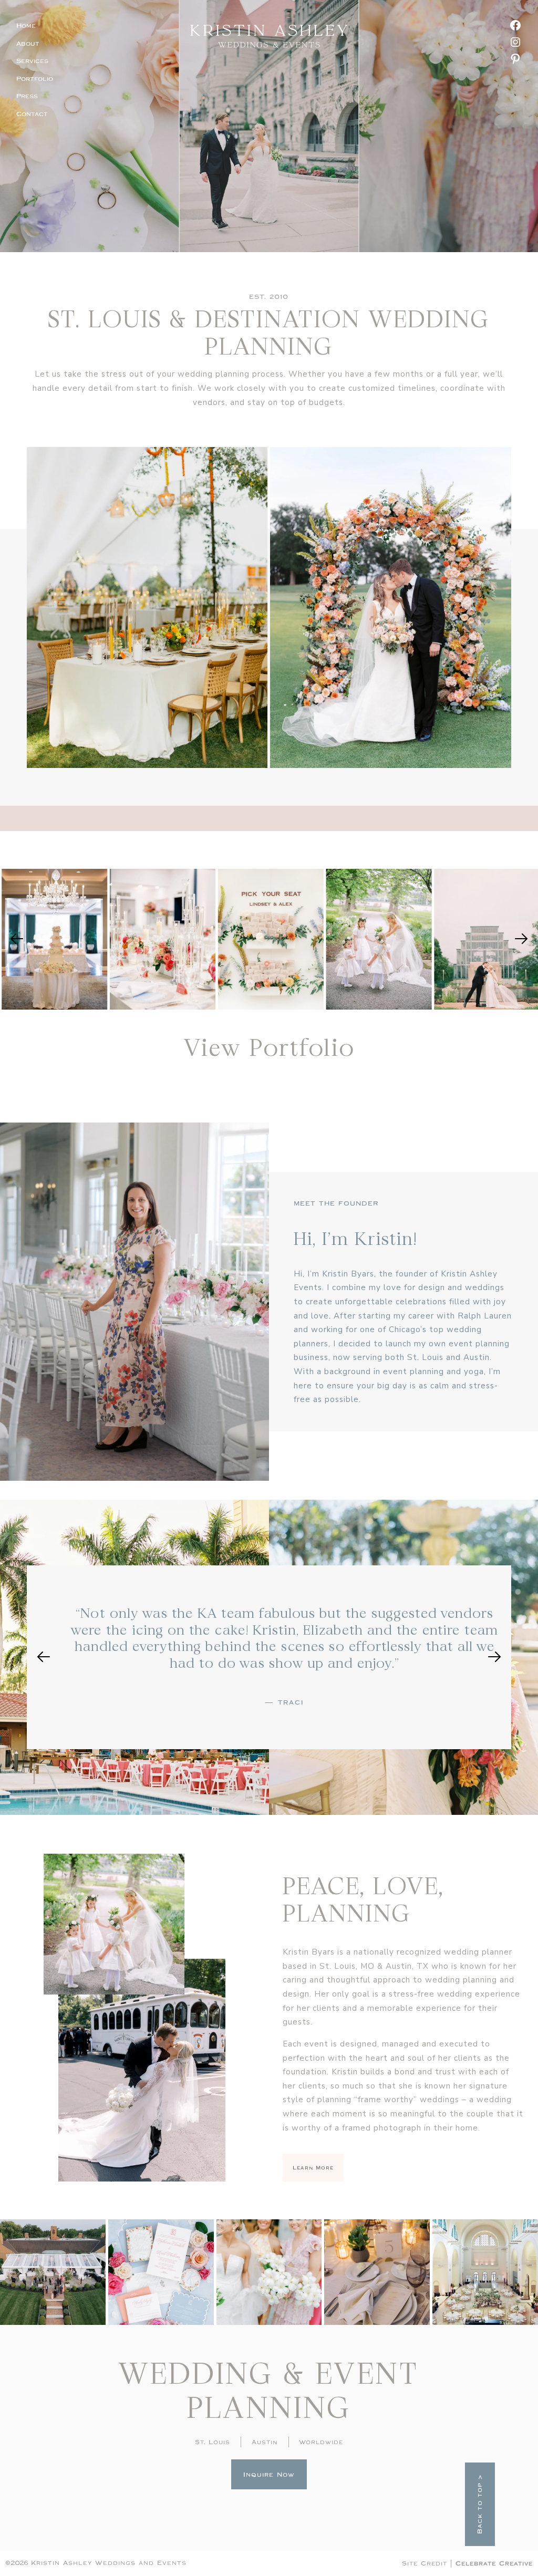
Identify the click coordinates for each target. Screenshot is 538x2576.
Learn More (313, 2168)
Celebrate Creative (494, 2563)
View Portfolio (269, 1047)
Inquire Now (269, 2475)
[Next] (521, 939)
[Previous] (17, 939)
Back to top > (480, 2504)
